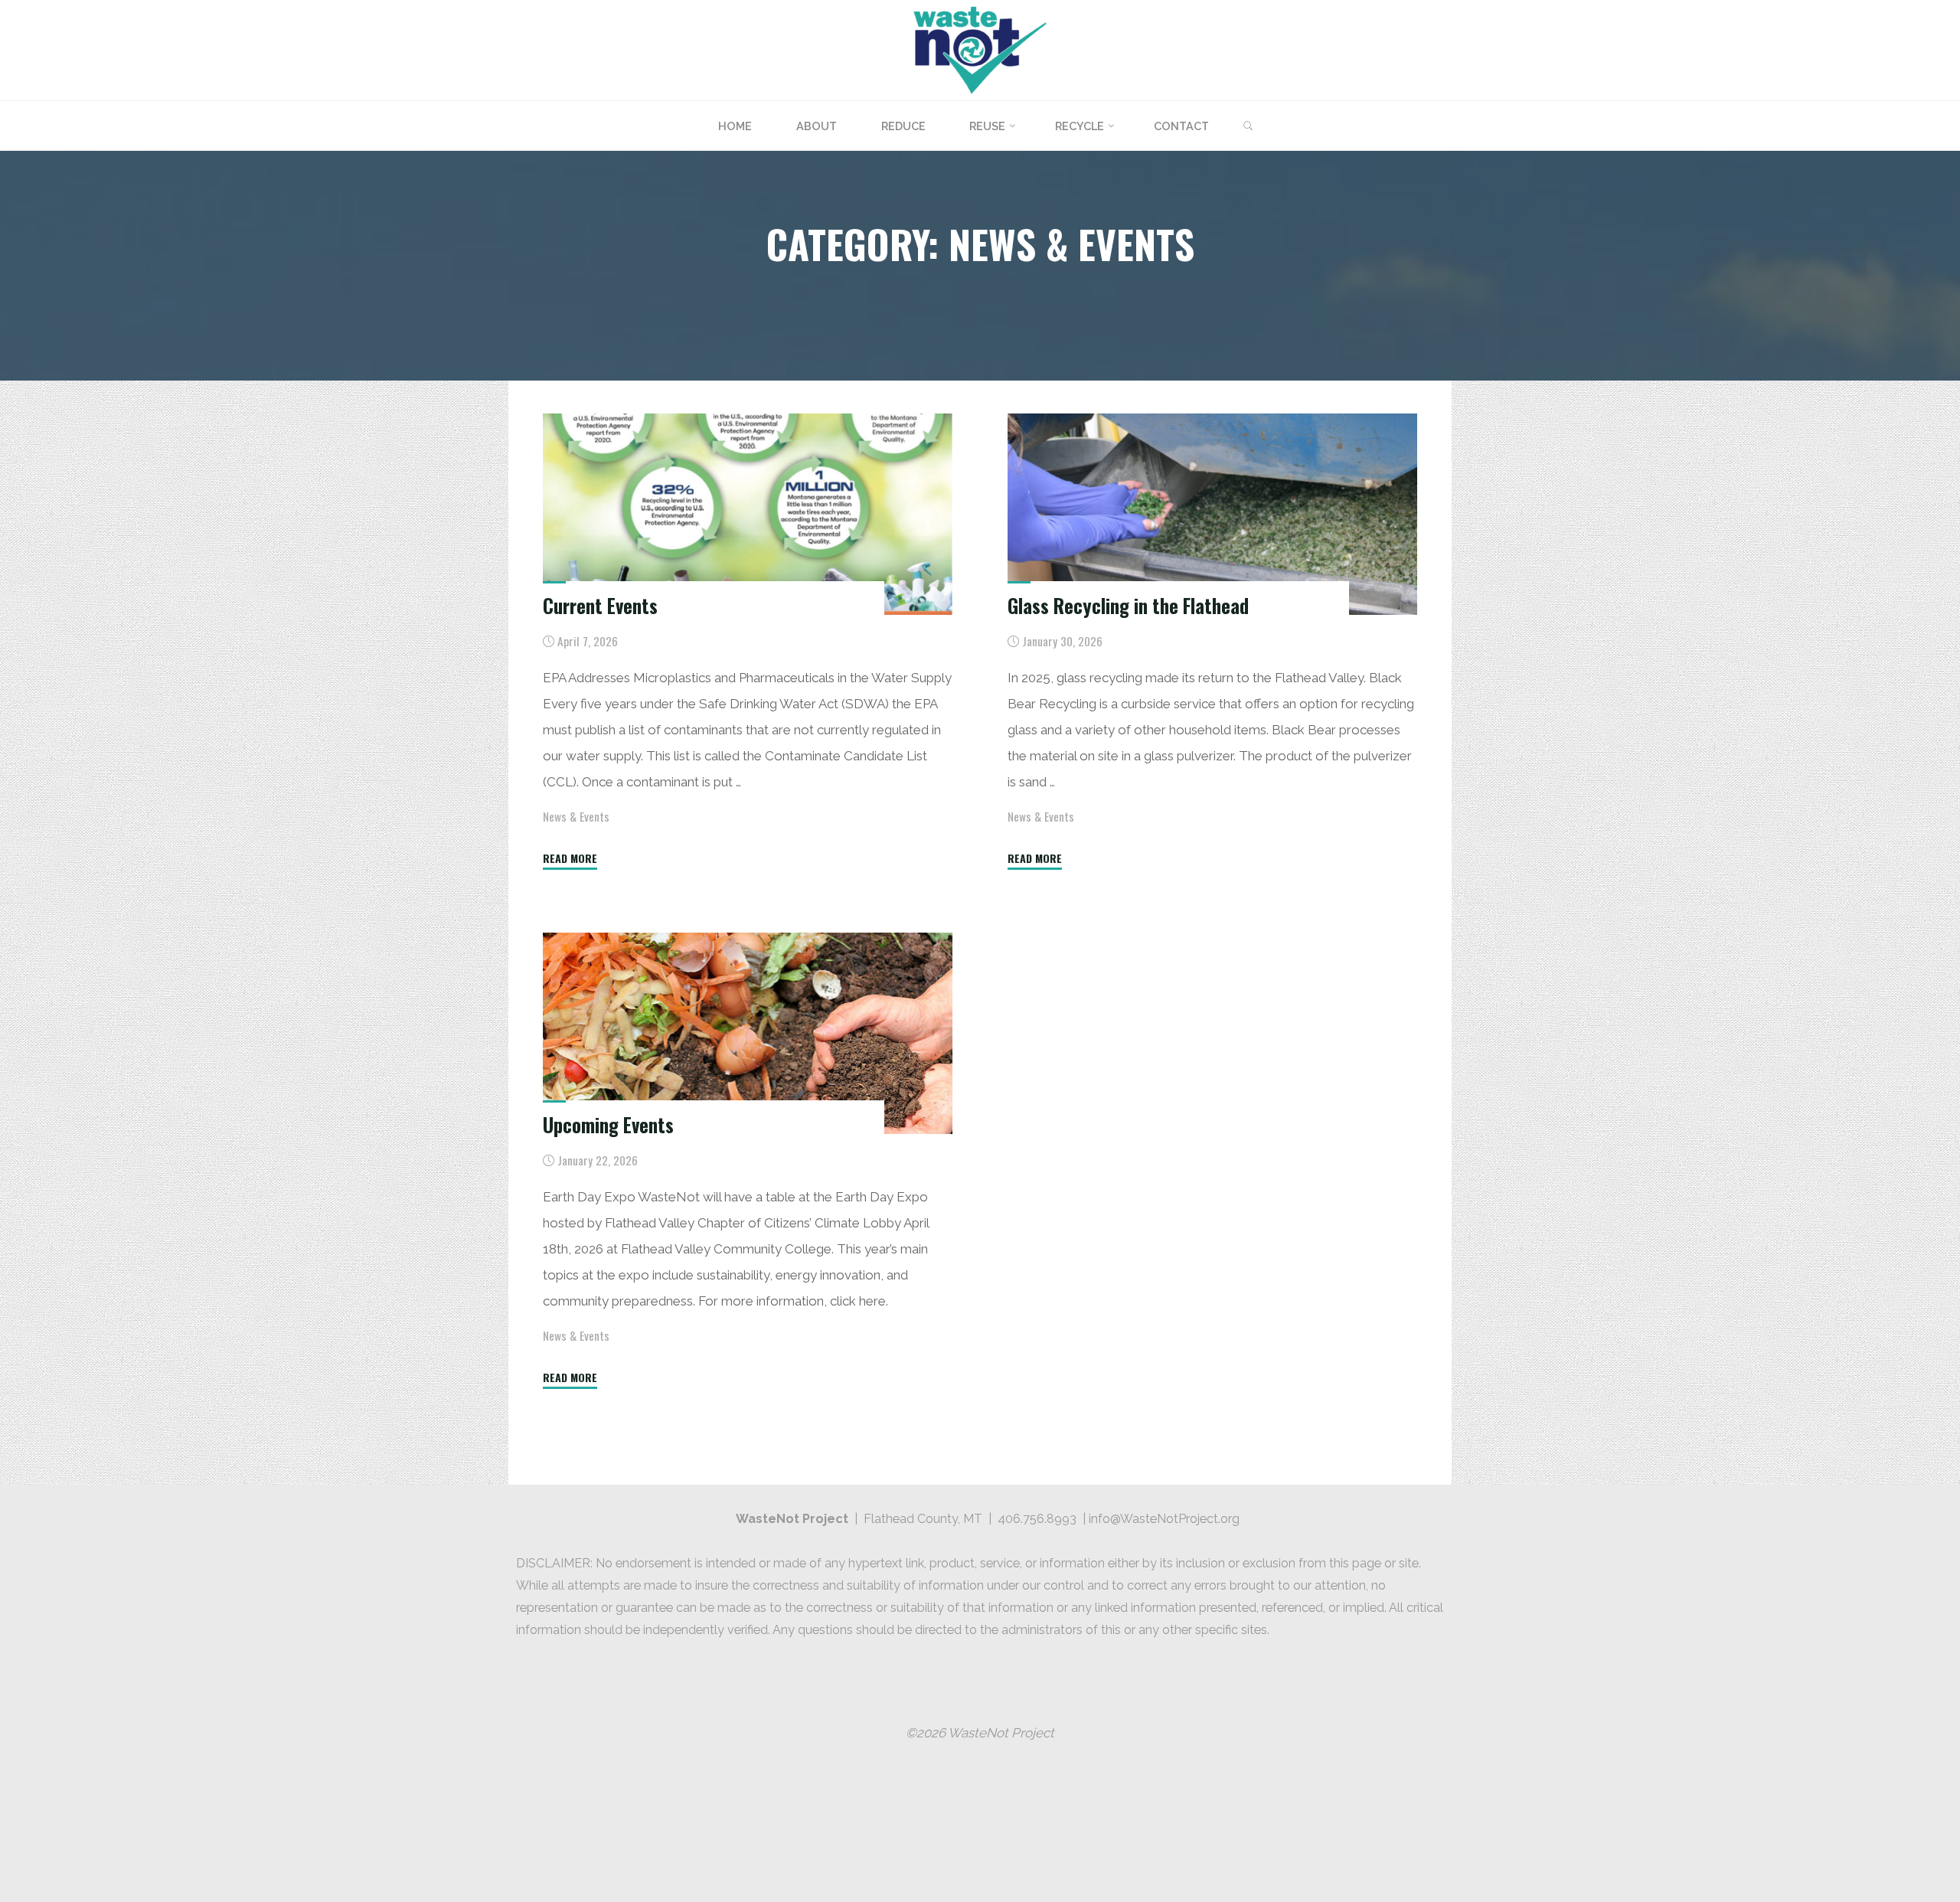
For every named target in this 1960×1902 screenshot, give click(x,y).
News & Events (576, 816)
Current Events (600, 605)
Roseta (1467, 1785)
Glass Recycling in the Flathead (1128, 605)
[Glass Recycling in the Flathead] (1212, 514)
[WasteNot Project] (980, 49)
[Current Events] (748, 514)
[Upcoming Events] (748, 1033)
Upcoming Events (608, 1125)
